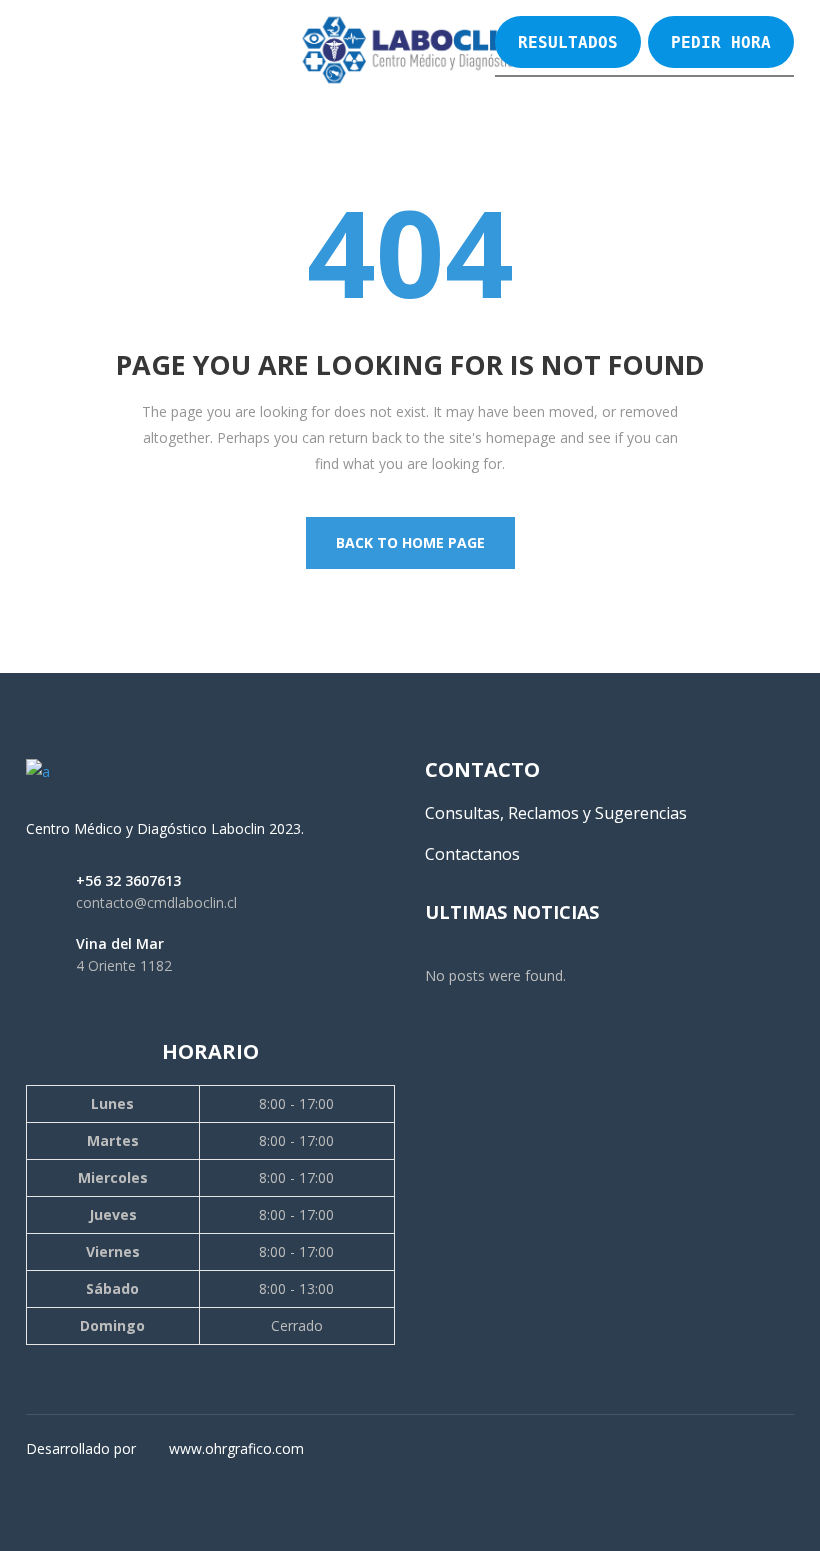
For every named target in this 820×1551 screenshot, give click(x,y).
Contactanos (472, 854)
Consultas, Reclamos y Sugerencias (556, 813)
